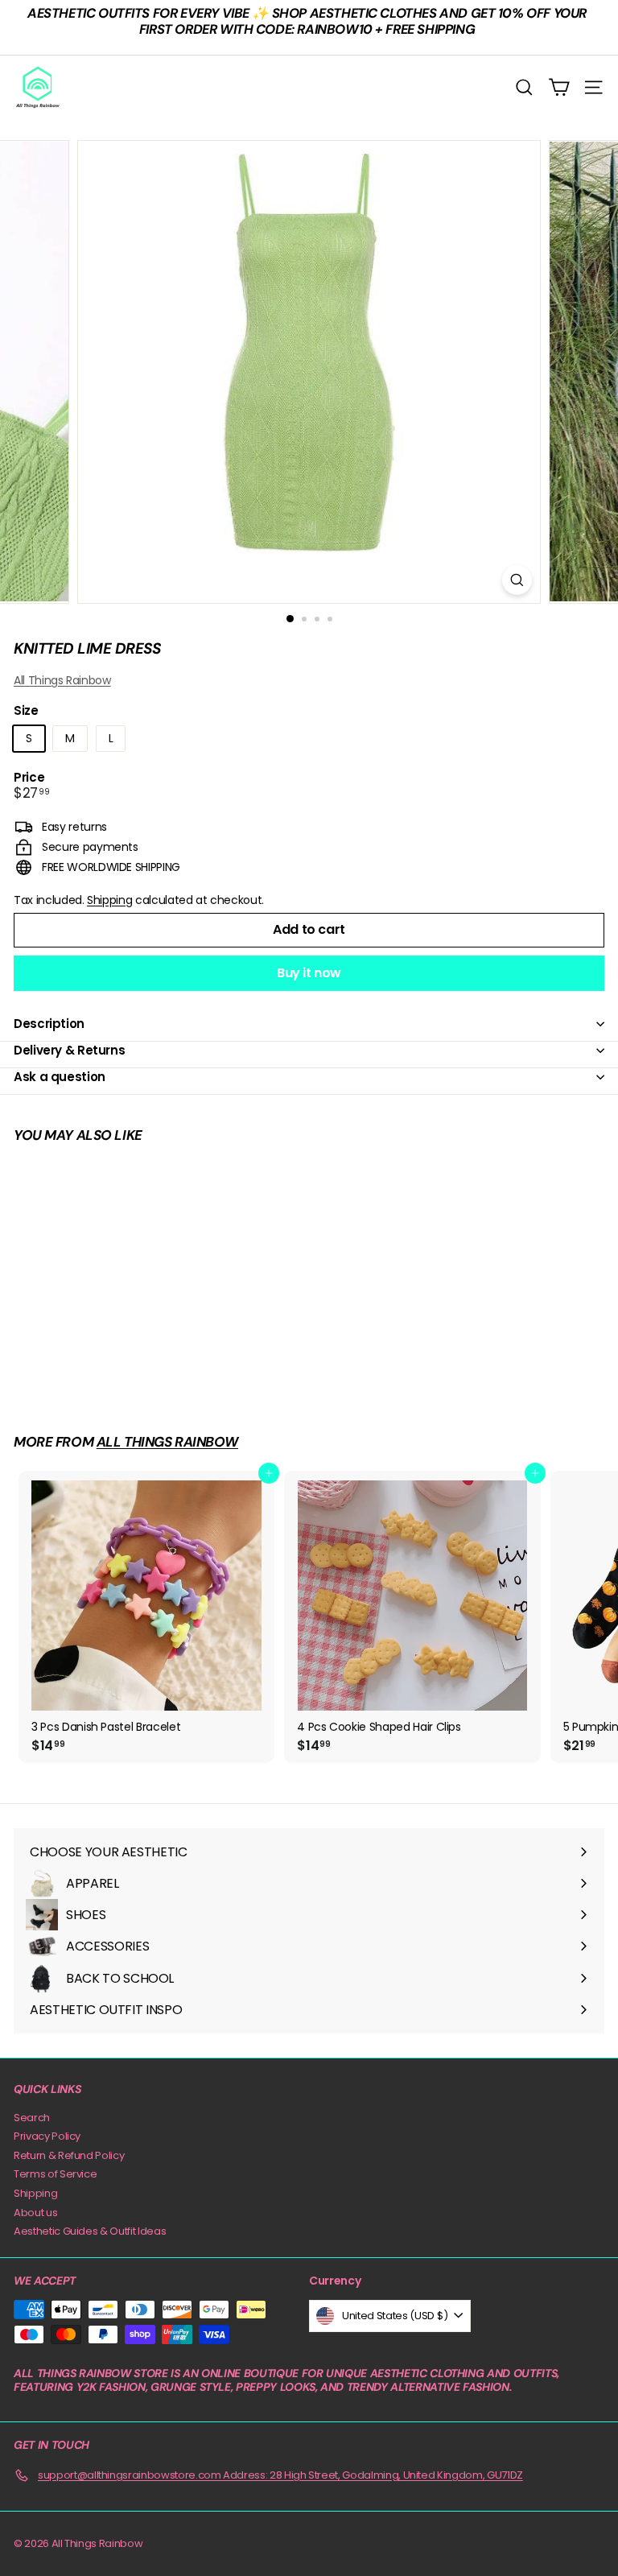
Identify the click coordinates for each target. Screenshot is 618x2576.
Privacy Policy (47, 2136)
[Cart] (559, 87)
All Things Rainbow (62, 680)
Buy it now (309, 973)
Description (49, 1024)
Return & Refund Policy (69, 2155)
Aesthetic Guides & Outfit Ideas (90, 2231)
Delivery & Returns (69, 1050)
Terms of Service (55, 2174)
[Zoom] (517, 580)
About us (35, 2213)
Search (32, 2118)
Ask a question (60, 1077)
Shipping (109, 900)
